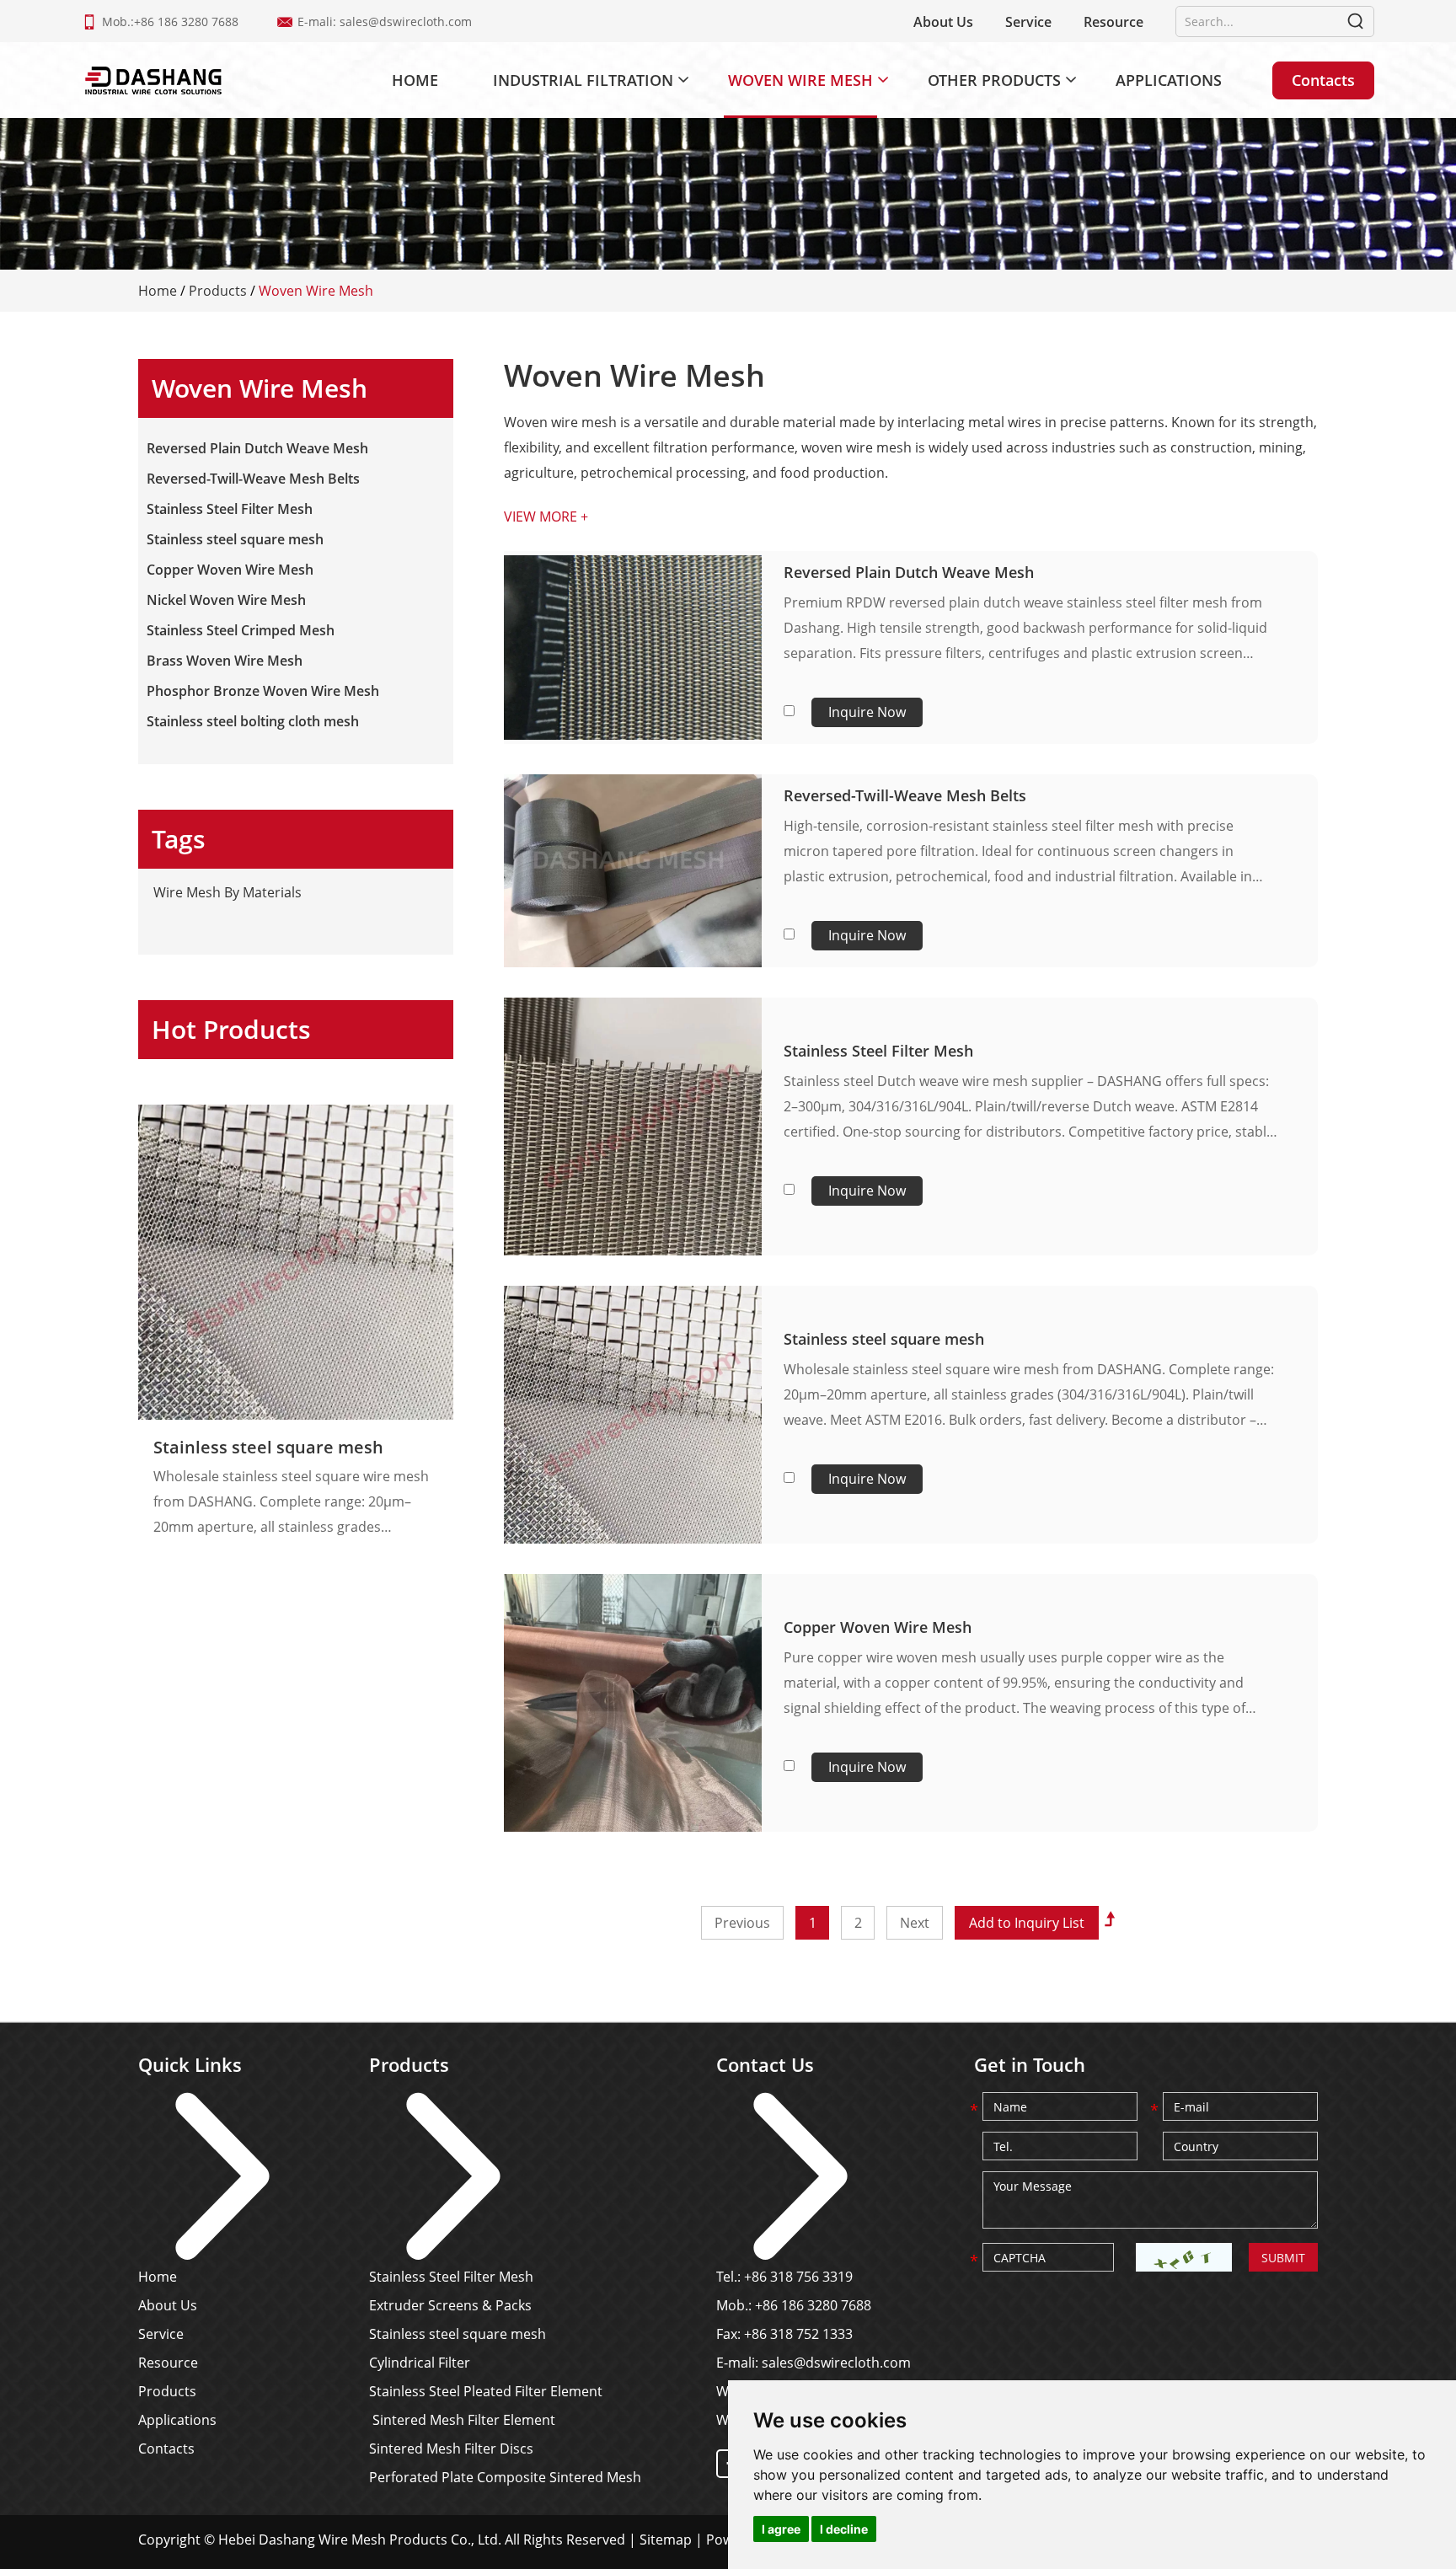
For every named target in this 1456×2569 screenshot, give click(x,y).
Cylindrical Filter (420, 2363)
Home (415, 80)
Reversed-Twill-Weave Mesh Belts (905, 795)
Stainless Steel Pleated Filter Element (486, 2391)
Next (915, 1923)
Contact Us (765, 2064)
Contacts (1323, 80)
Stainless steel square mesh (884, 1339)
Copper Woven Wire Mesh (878, 1627)
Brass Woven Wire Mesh (225, 661)
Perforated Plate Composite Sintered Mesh (505, 2477)
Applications (1169, 80)
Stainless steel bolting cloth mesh (253, 721)
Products (218, 291)
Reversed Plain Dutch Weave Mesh (909, 572)
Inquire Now (867, 712)
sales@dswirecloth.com (406, 21)
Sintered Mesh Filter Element (462, 2420)
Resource (1113, 22)
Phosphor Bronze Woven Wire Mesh (263, 691)
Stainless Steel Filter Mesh (878, 1051)
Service (1028, 22)
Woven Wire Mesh (800, 80)
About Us (943, 22)
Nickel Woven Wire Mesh (226, 600)
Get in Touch (1030, 2064)
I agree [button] (781, 2529)
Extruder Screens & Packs (450, 2305)
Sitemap (666, 2540)
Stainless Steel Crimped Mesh (241, 630)
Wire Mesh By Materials (227, 892)
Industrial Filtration (583, 80)
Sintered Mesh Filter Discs (451, 2449)
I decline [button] (844, 2529)
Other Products (994, 80)
